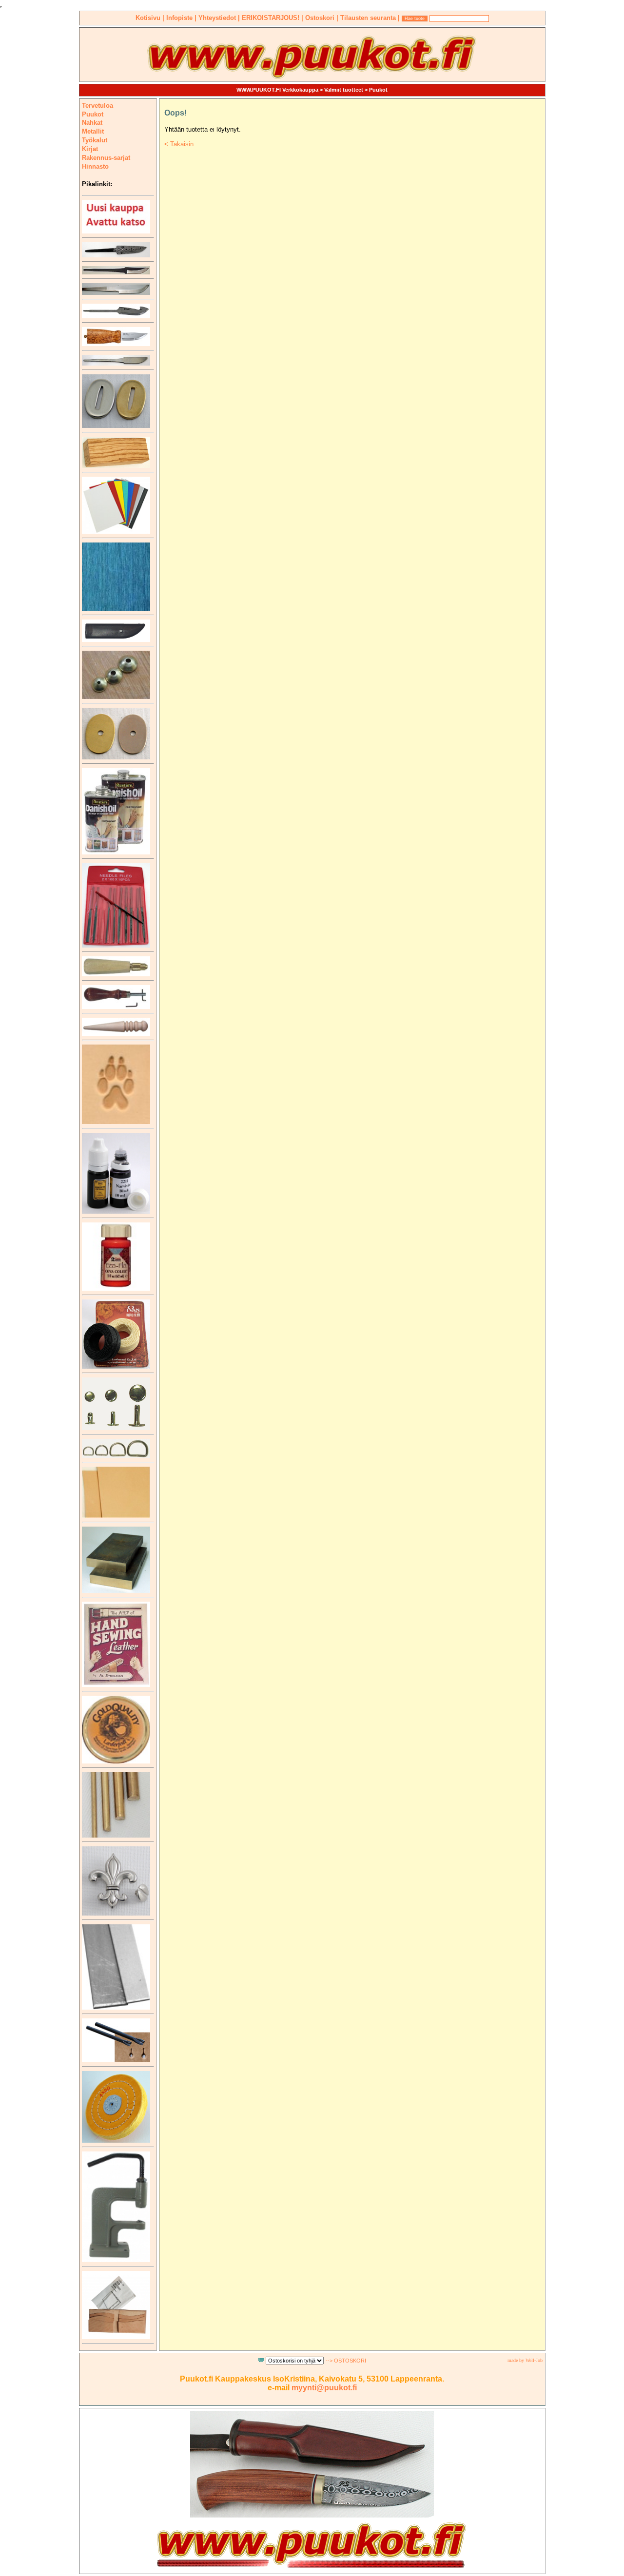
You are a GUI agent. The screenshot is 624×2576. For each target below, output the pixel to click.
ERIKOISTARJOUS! (272, 18)
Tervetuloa (97, 106)
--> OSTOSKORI (346, 2361)
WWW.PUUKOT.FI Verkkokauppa (277, 90)
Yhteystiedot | (220, 18)
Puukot (378, 90)
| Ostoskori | (321, 18)
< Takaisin (179, 144)
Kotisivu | (151, 18)
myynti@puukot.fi (324, 2388)
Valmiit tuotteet (344, 90)
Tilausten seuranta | (371, 18)
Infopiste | (182, 18)
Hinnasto (95, 166)
